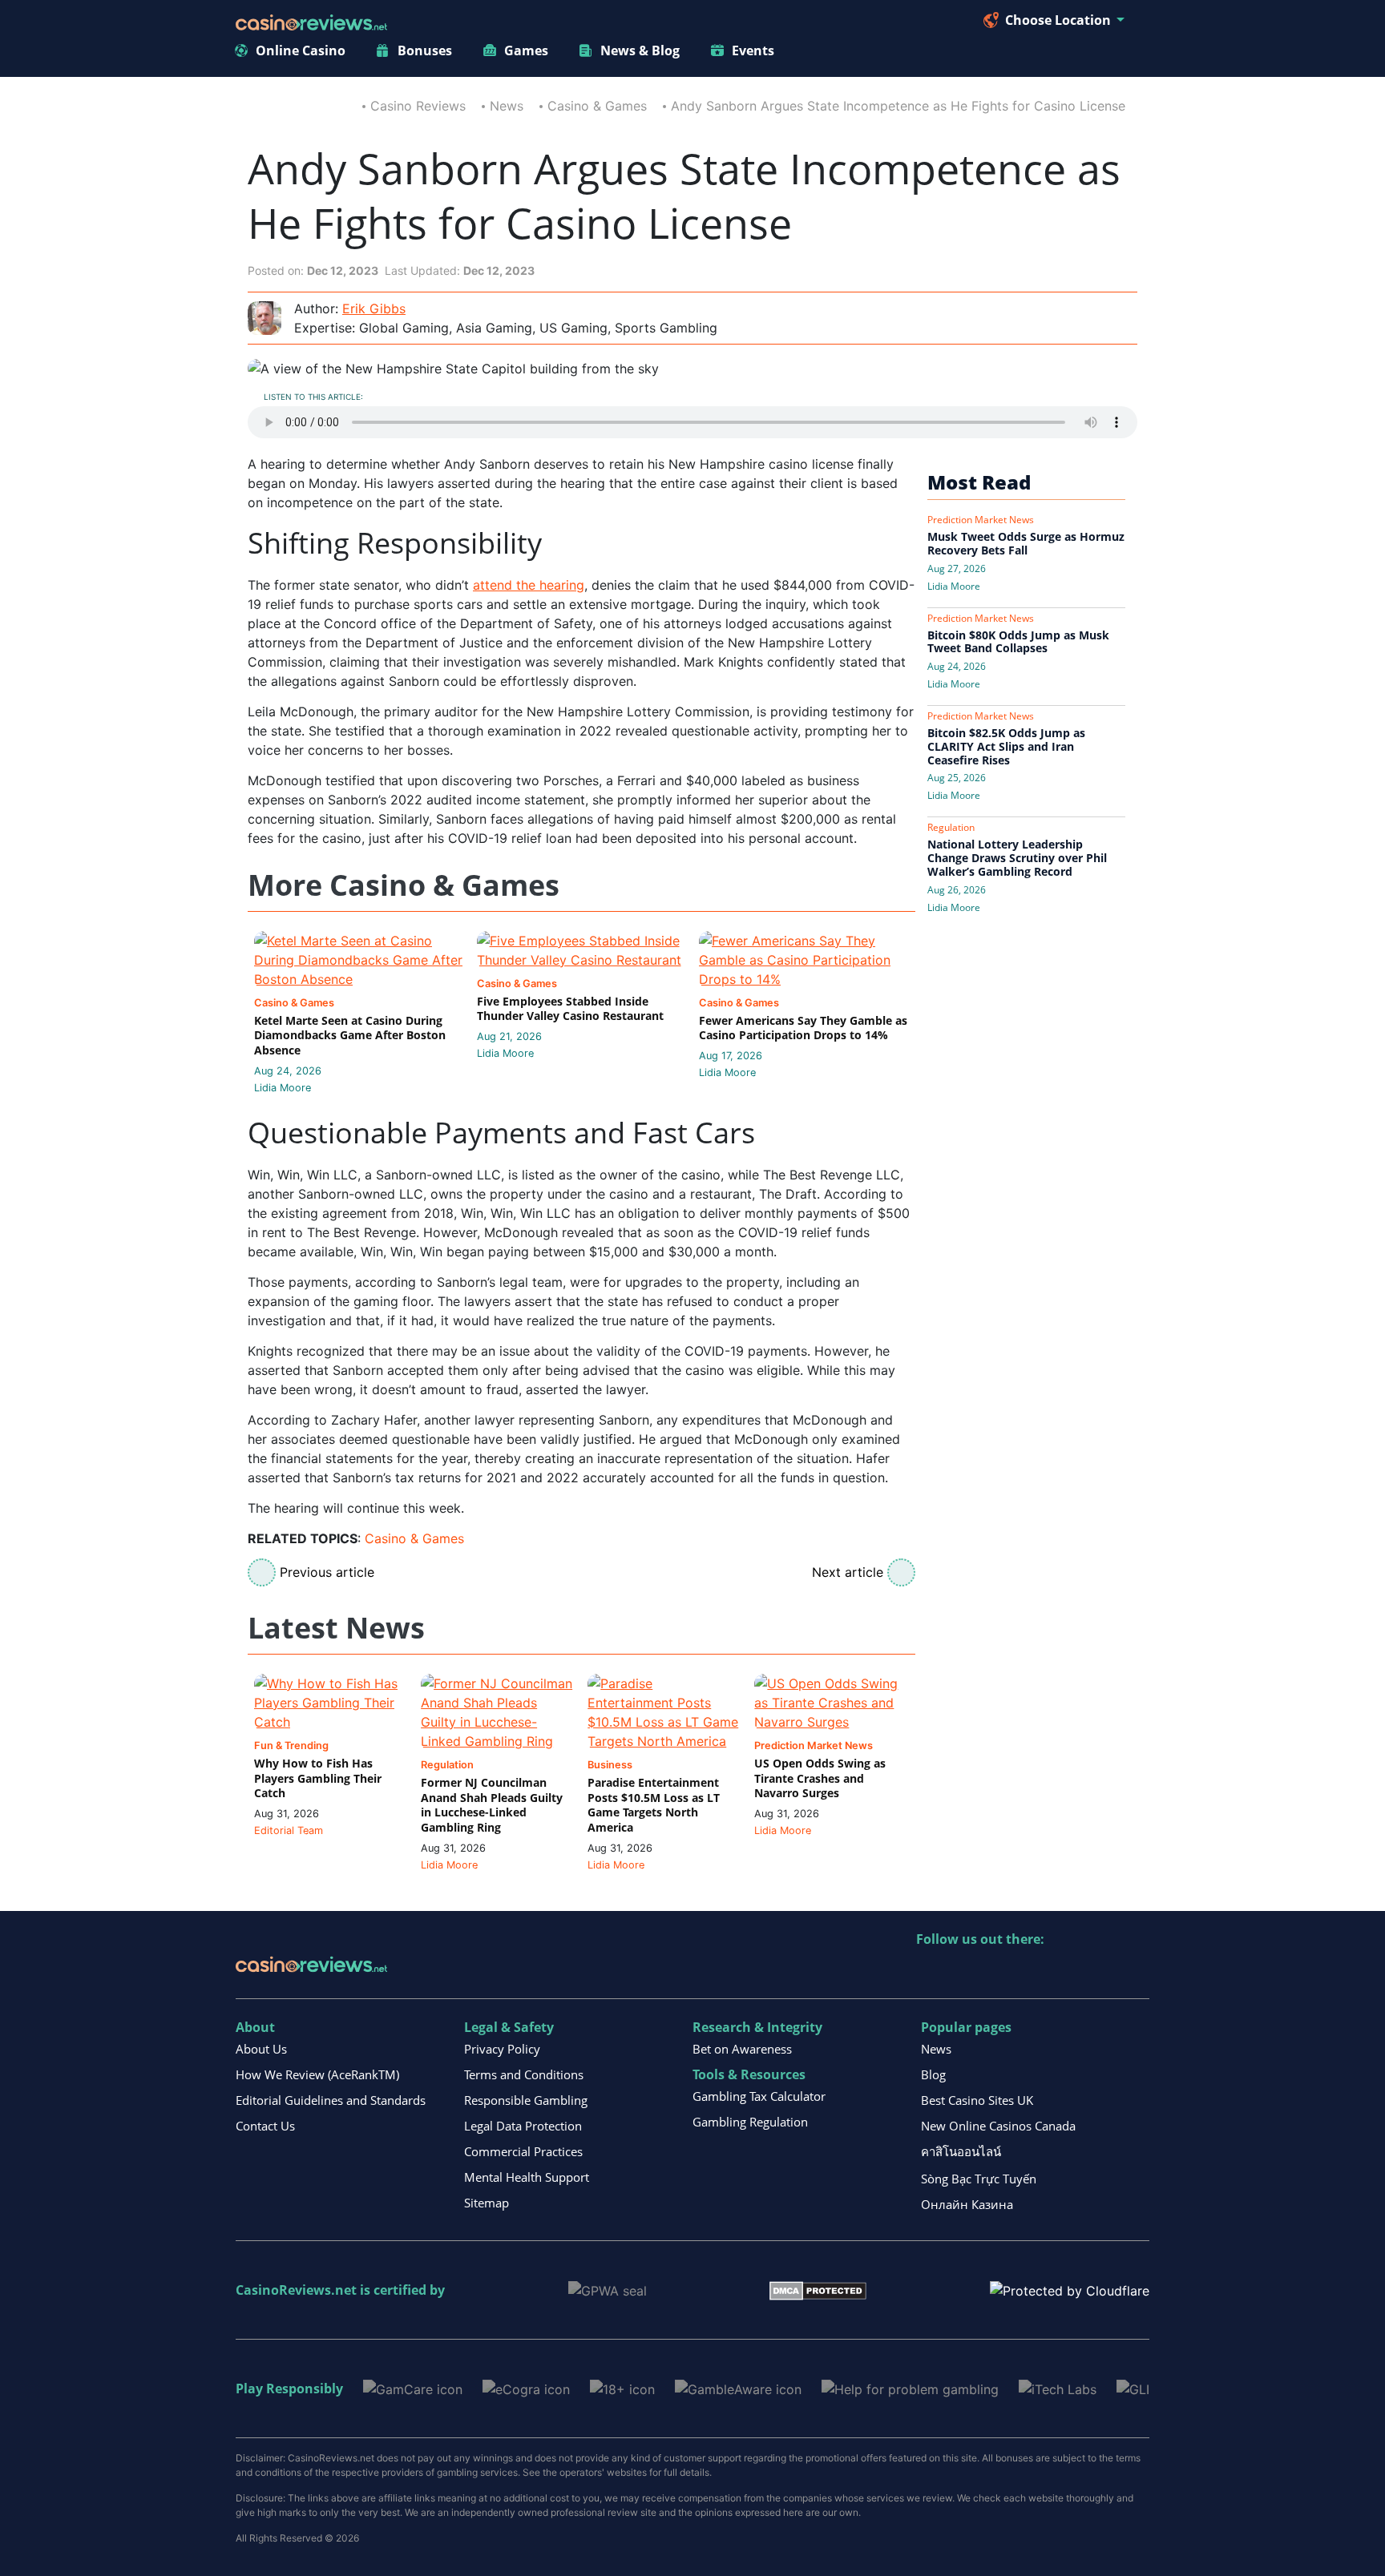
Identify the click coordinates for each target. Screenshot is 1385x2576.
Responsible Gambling (526, 2100)
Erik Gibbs (374, 308)
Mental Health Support (527, 2177)
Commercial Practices (523, 2151)
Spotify (1136, 1972)
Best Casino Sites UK (977, 2100)
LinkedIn (964, 1972)
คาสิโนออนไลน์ (961, 2151)
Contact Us (265, 2126)
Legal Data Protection (523, 2126)
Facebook (1067, 1972)
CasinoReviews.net (296, 2290)
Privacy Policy (502, 2049)
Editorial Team (289, 1830)
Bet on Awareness (742, 2049)
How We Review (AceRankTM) (317, 2074)
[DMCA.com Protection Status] (818, 2289)
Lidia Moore (283, 1088)
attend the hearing (529, 585)
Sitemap (487, 2203)
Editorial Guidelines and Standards (331, 2100)
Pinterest (998, 1972)
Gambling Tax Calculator (759, 2096)
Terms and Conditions (524, 2074)
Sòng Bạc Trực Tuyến (979, 2179)
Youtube (1033, 1972)
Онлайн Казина (967, 2204)
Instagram (1102, 1972)
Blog (933, 2074)
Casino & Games (597, 106)
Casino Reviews (418, 106)
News (507, 106)
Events (753, 50)
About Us (261, 2049)
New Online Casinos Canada (998, 2126)
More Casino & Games (404, 886)
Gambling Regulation (750, 2122)
